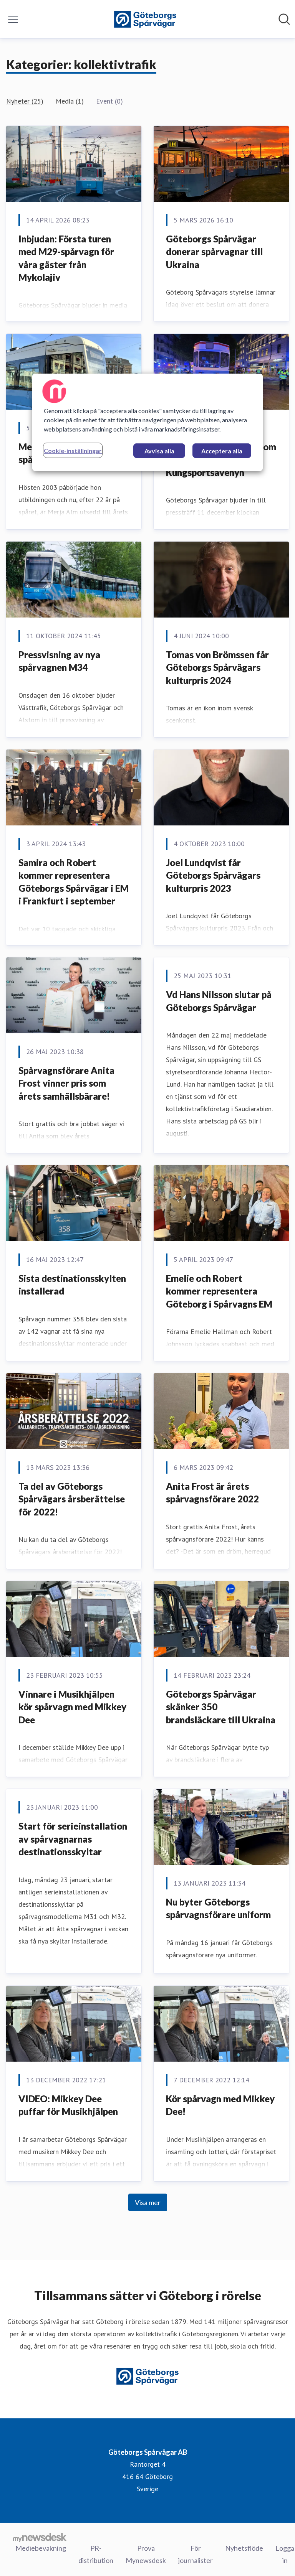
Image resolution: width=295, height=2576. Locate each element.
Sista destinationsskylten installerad (72, 1285)
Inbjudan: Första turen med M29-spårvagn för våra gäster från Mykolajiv (66, 258)
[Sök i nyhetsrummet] (284, 19)
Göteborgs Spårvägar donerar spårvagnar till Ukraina (214, 252)
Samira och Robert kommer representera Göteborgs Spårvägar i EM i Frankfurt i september (74, 882)
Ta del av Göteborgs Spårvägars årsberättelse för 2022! (72, 1499)
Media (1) (70, 101)
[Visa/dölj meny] (13, 19)
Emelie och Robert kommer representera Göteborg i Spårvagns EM (219, 1291)
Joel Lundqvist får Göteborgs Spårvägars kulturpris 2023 (213, 875)
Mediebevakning (41, 2548)
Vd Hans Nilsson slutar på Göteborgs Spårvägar (219, 1001)
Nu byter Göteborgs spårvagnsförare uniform (218, 1908)
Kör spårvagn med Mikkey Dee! (220, 2105)
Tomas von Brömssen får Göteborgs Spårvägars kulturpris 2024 (217, 667)
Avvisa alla (159, 451)
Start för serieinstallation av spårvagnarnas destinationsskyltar (73, 1839)
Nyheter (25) (25, 101)
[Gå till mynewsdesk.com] (40, 2537)
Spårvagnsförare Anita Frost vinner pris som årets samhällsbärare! (66, 1083)
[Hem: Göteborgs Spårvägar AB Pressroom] (145, 19)
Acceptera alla (222, 451)
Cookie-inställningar (73, 450)
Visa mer (148, 2202)
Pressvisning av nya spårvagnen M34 (59, 661)
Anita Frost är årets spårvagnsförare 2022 (212, 1493)
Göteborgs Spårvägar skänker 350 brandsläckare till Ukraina (221, 1707)
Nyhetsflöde (244, 2548)
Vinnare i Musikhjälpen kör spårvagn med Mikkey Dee (72, 1707)
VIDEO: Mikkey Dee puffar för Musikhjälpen (68, 2105)
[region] (147, 422)
